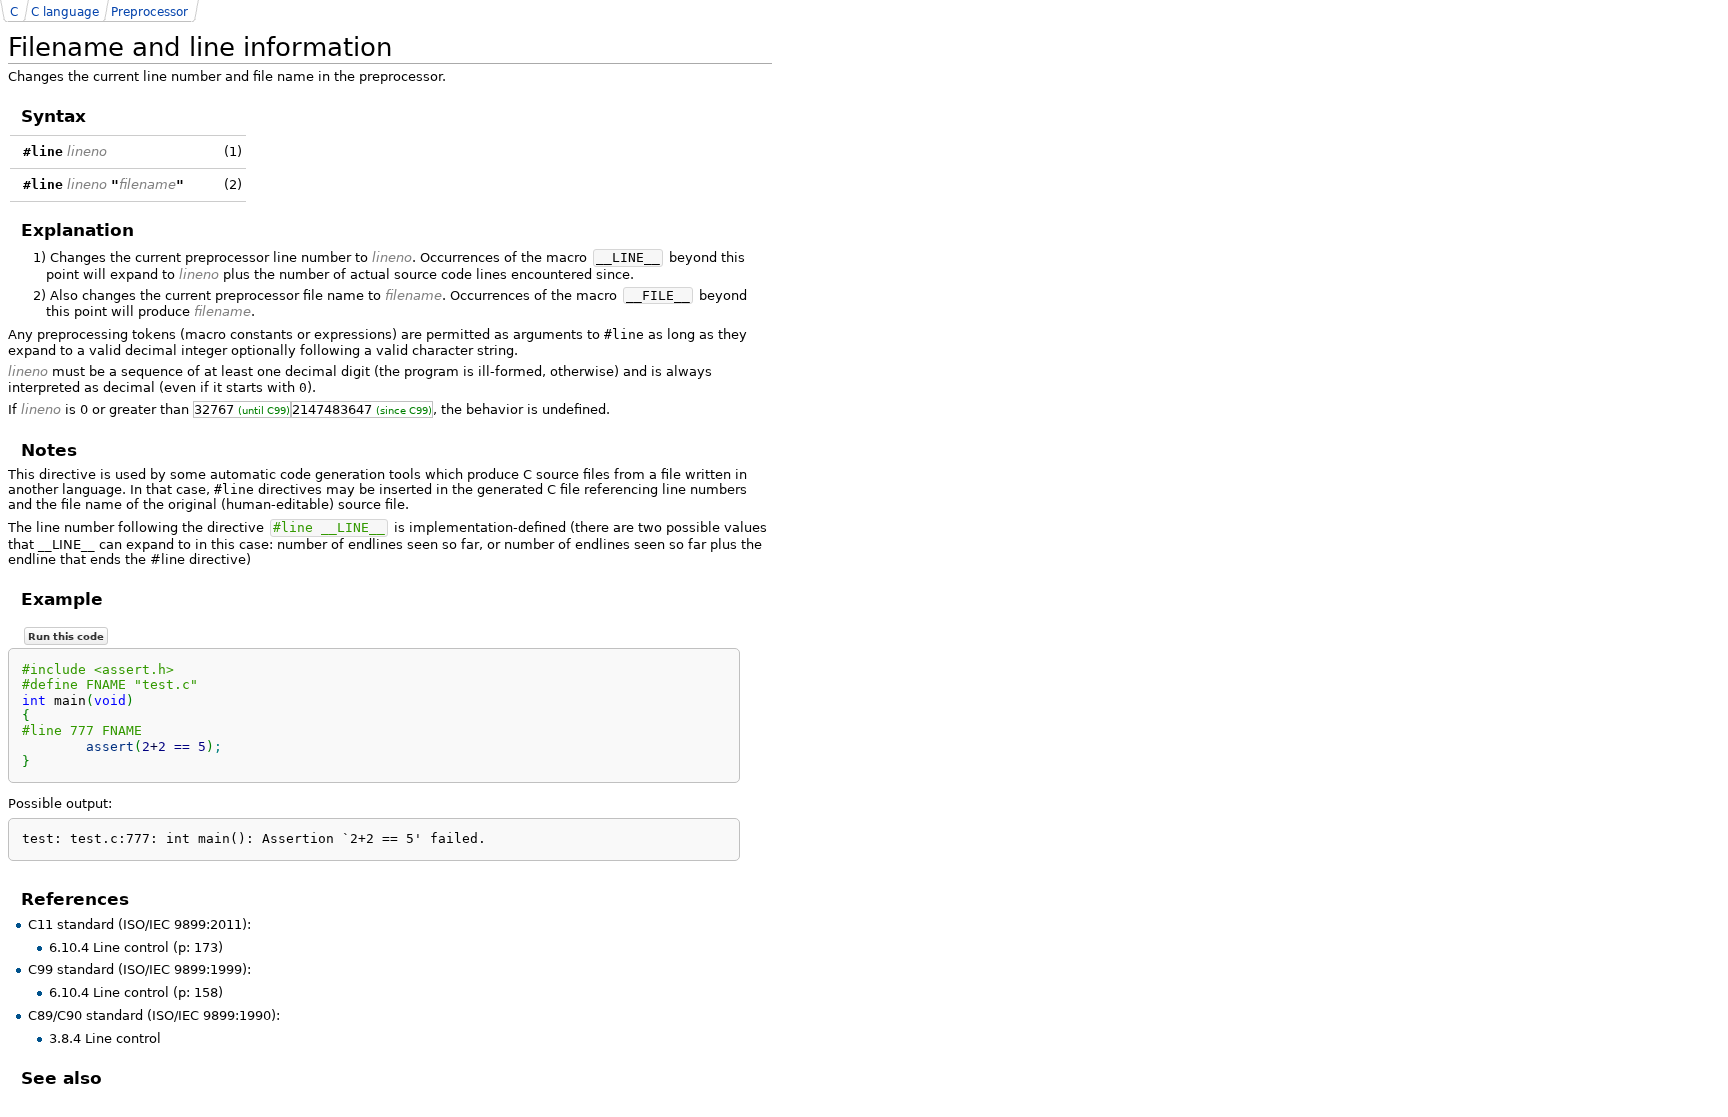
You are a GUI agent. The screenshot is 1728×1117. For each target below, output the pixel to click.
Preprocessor (149, 12)
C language (65, 12)
